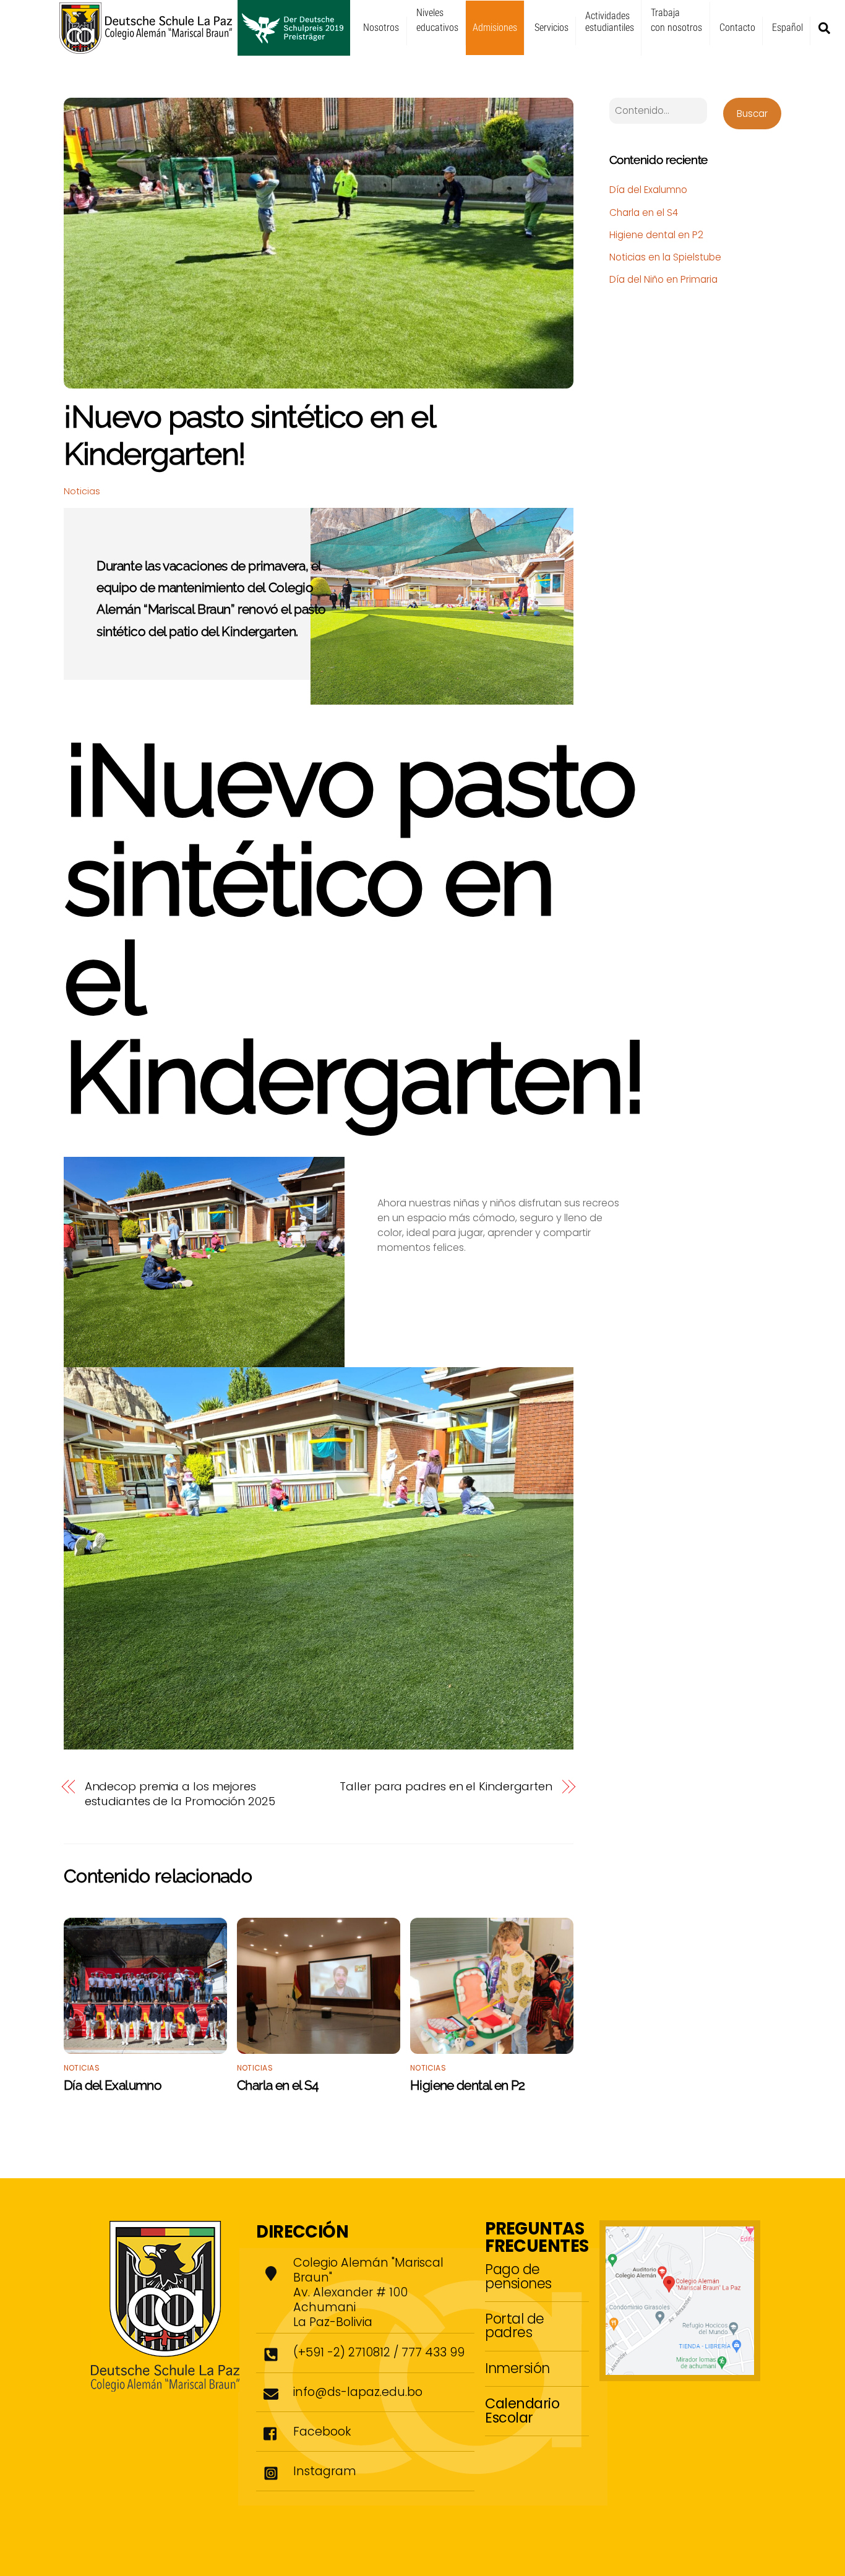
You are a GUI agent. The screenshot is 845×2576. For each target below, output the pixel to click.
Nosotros (381, 28)
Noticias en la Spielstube (665, 257)
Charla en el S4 (278, 2085)
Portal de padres (515, 2325)
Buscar (752, 114)
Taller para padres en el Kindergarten (446, 1787)
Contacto (737, 28)
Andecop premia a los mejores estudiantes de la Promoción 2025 (180, 1794)
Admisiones (495, 28)
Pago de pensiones (518, 2276)
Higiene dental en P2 (468, 2085)
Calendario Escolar (522, 2410)
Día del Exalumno (113, 2085)
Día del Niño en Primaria (663, 279)
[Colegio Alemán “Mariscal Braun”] (205, 50)
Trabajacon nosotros (676, 20)
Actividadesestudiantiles (610, 22)
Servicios (551, 28)
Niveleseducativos (437, 20)
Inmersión (517, 2368)
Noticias (82, 491)
